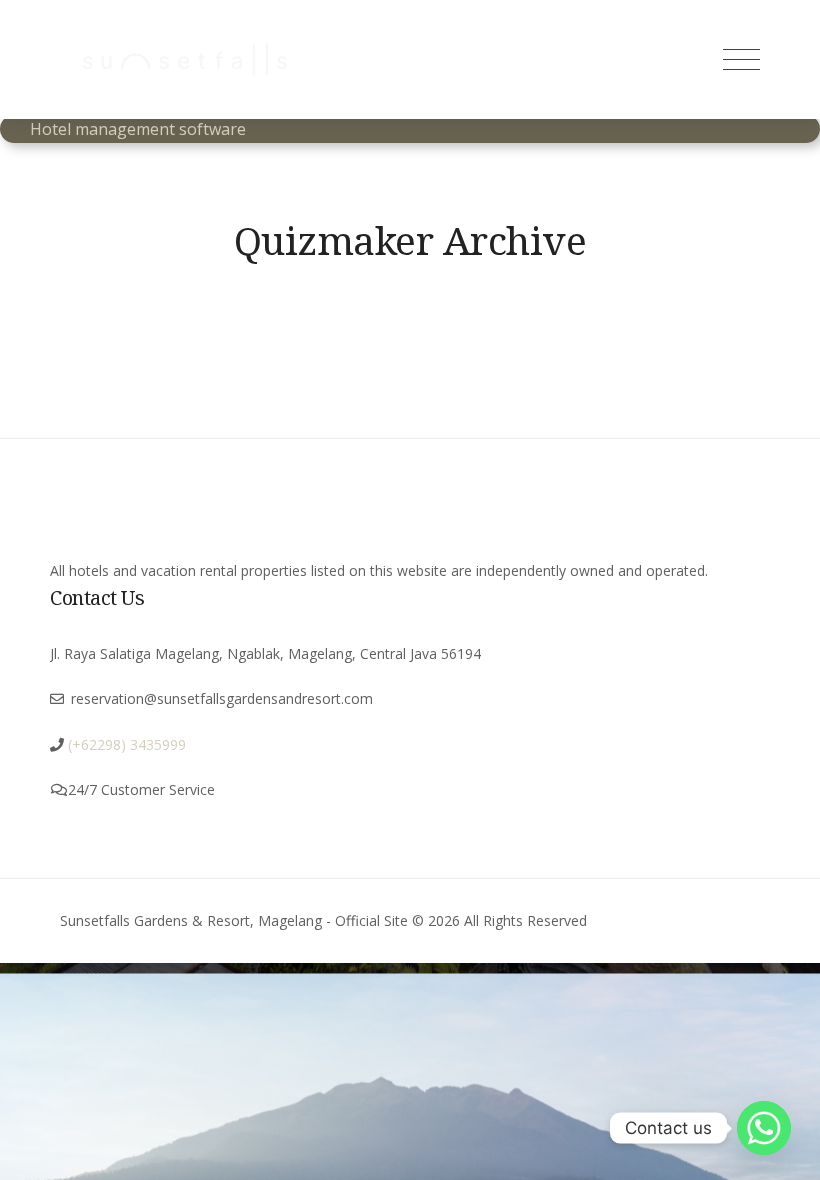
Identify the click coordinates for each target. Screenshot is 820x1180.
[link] (125, 744)
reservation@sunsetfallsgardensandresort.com (222, 698)
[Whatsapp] (764, 1128)
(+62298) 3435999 (127, 744)
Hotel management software (138, 129)
